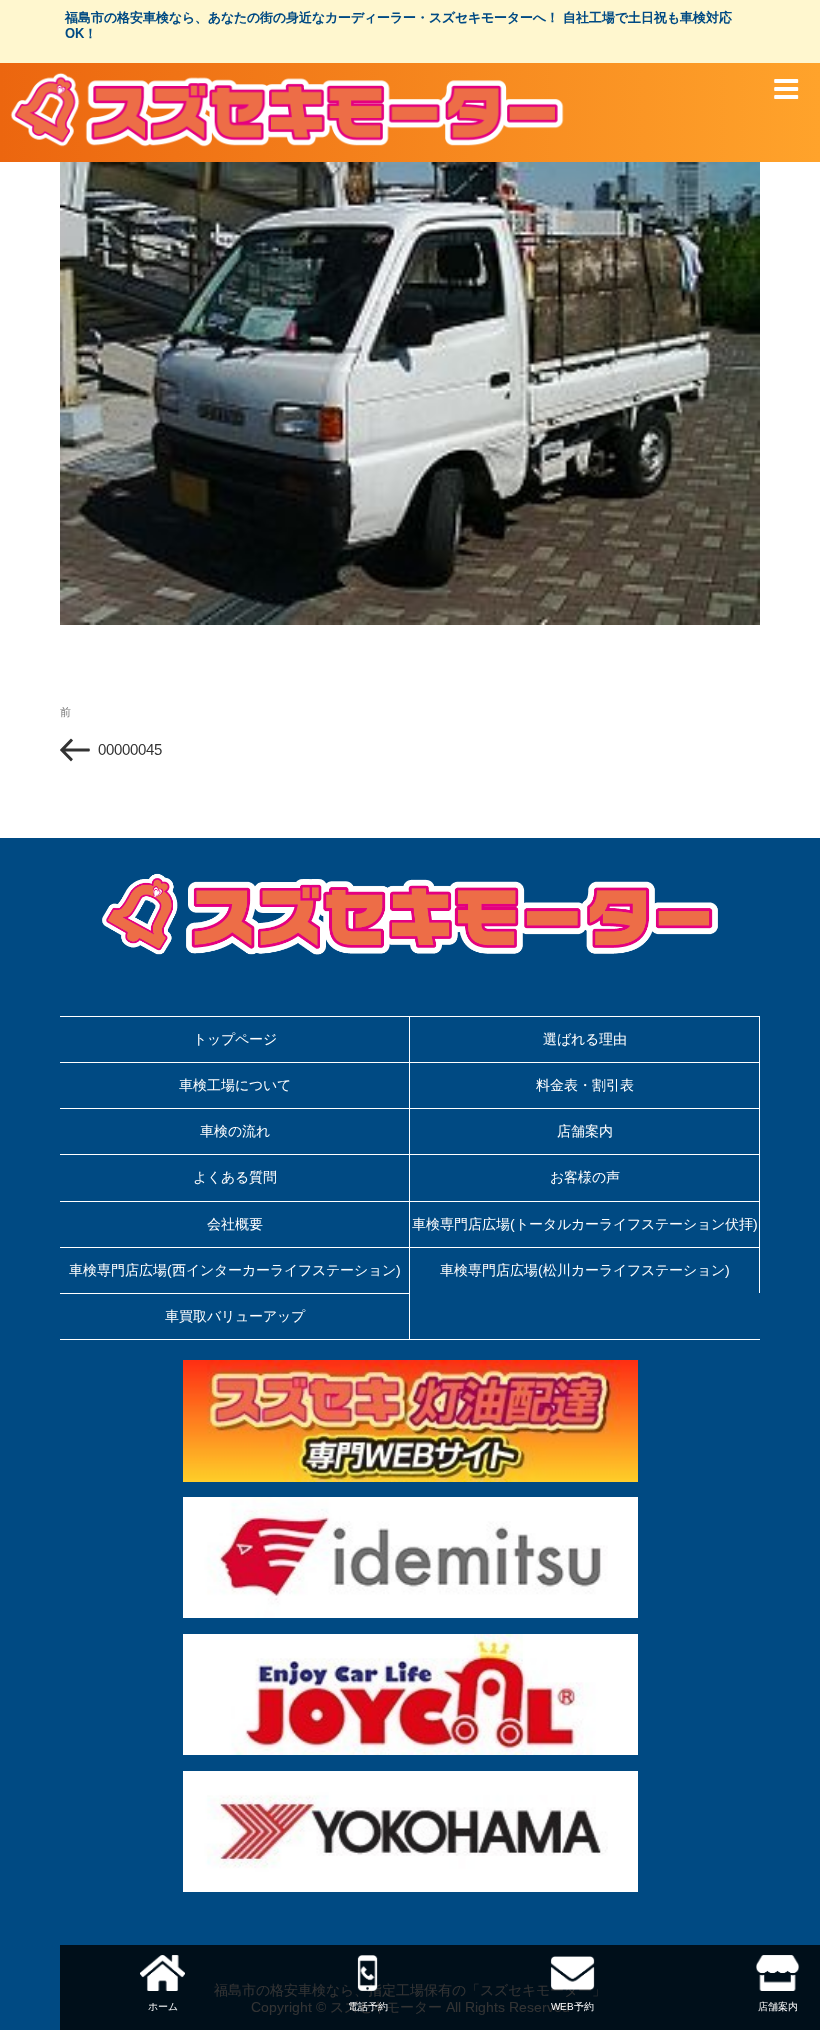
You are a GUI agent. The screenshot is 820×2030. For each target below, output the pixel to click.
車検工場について (235, 1085)
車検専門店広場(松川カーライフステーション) (585, 1270)
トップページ (235, 1039)
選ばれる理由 (585, 1039)
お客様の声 (585, 1177)
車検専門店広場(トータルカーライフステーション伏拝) (585, 1224)
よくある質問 (235, 1177)
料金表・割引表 (585, 1085)
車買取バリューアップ (235, 1316)
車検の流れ (235, 1131)
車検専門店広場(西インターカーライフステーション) (235, 1270)
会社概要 (235, 1224)
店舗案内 (585, 1131)
